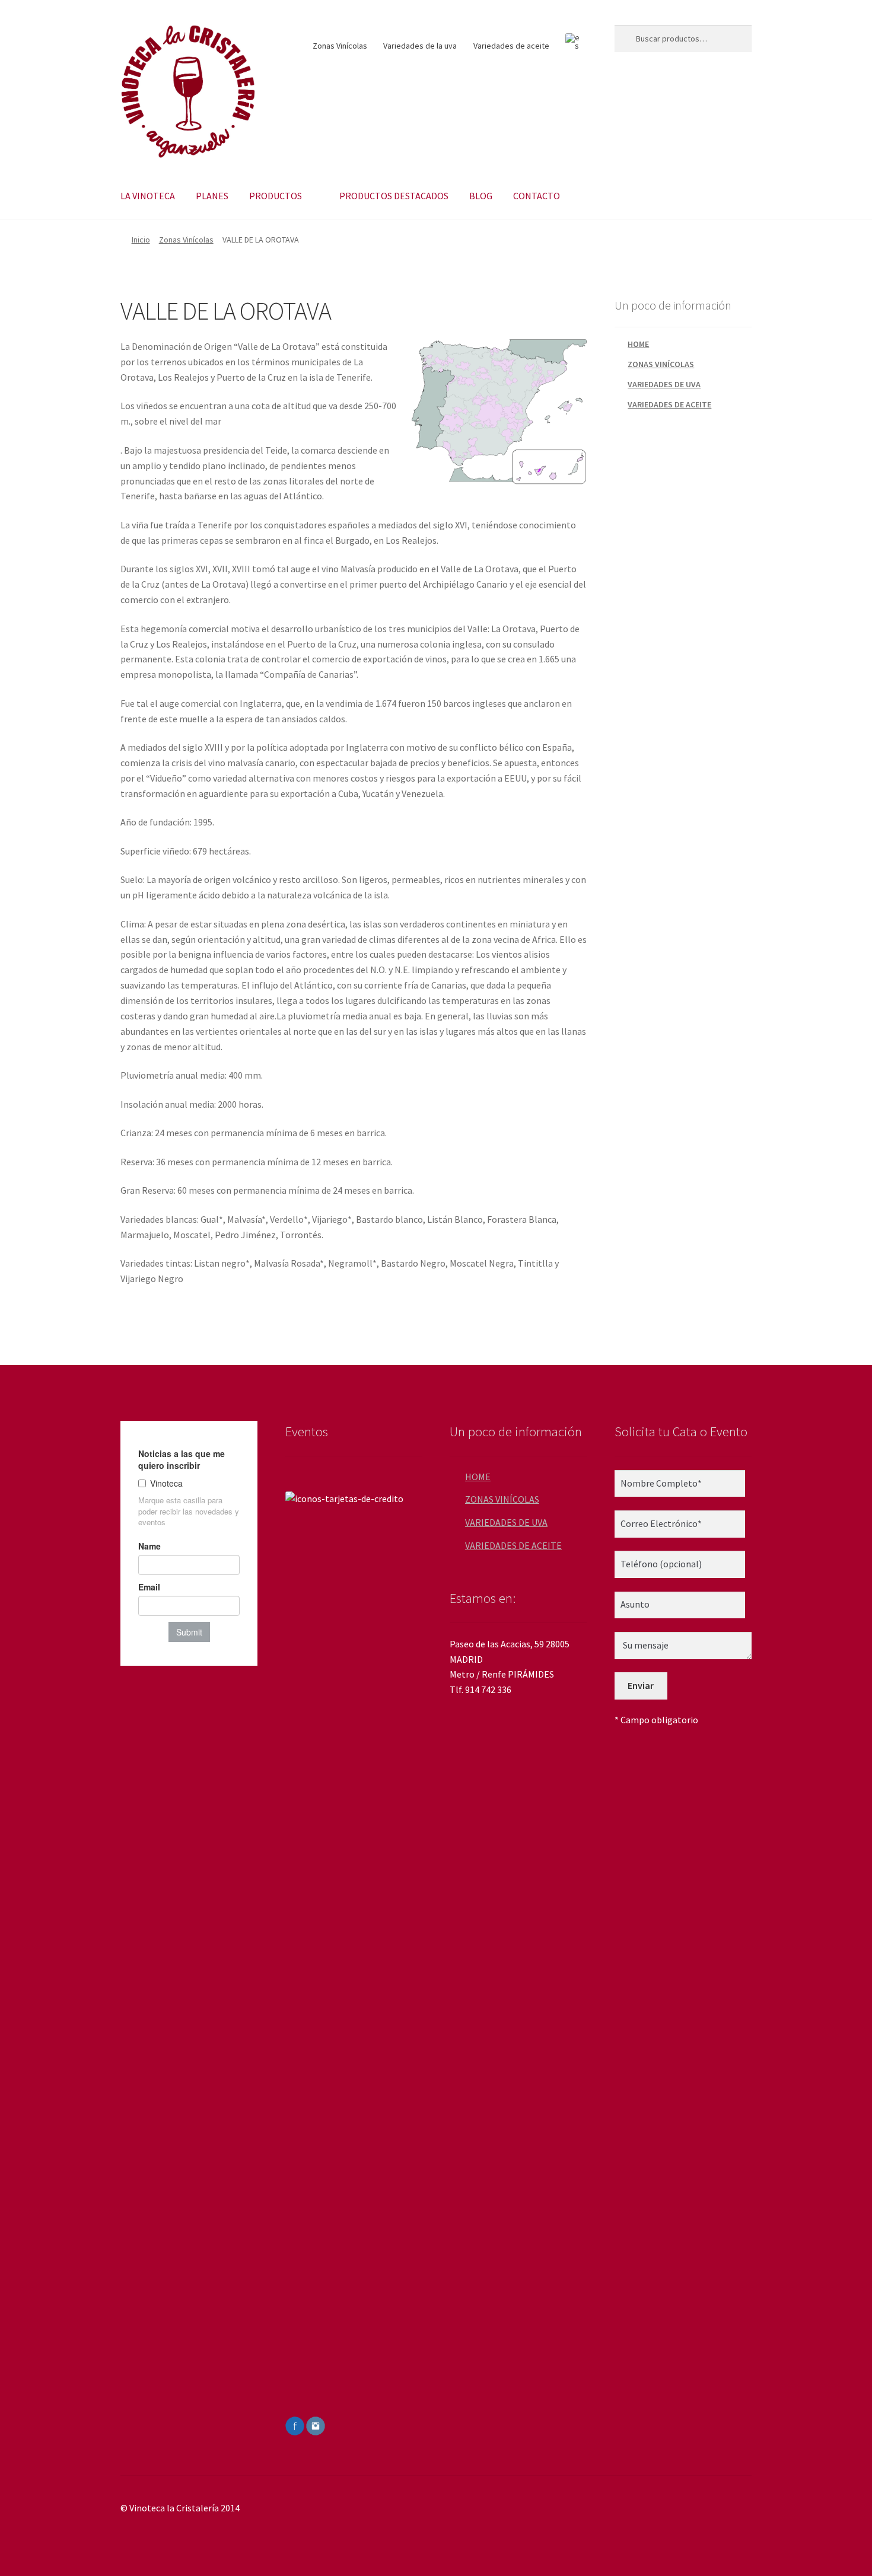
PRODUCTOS (276, 196)
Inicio (141, 240)
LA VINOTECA (148, 196)
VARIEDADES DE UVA (664, 384)
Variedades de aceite (511, 46)
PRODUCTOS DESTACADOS (394, 196)
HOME (638, 344)
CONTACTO (537, 196)
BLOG (481, 196)
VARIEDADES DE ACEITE (669, 404)
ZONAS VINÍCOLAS (661, 364)
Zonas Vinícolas (340, 46)
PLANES (212, 196)
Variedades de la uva (420, 46)
